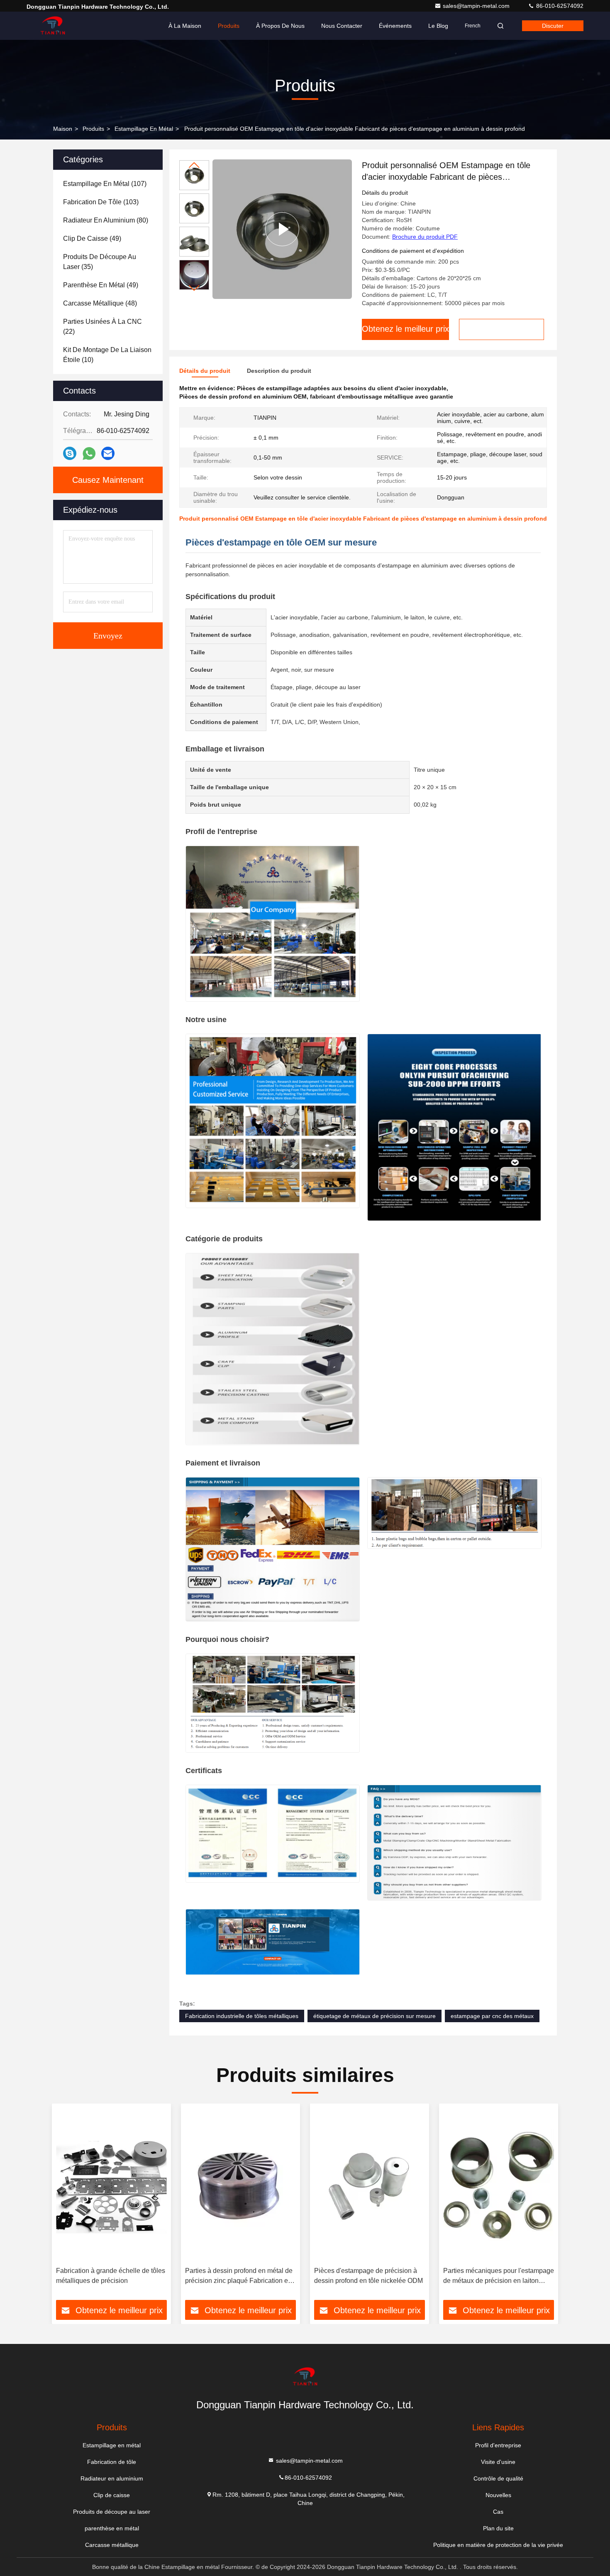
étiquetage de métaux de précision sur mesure (375, 2016)
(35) (100, 262)
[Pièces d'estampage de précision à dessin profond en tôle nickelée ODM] (370, 2185)
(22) (102, 327)
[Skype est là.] (70, 453)
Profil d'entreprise (498, 2445)
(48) (100, 303)
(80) (106, 220)
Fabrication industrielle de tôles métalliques (242, 2016)
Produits (229, 26)
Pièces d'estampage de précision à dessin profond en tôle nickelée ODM (368, 2276)
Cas (498, 2512)
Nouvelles (498, 2495)
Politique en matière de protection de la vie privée (498, 2545)
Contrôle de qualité (498, 2478)
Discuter (553, 26)
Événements (395, 26)
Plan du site (498, 2528)
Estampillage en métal (144, 129)
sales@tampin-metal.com (477, 6)
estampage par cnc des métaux (492, 2016)
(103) (101, 202)
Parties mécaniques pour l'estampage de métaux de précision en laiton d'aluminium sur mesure (499, 2276)
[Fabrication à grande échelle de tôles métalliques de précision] (111, 2185)
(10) (107, 355)
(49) (92, 239)
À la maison (185, 26)
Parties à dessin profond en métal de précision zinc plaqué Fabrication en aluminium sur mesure (239, 2276)
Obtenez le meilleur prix (405, 329)
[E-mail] (108, 453)
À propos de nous (280, 26)
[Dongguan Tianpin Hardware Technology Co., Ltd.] (53, 26)
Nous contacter (342, 26)
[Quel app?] (89, 454)
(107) (105, 184)
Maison (63, 129)
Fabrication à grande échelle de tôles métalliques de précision (111, 2276)
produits (93, 129)
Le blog (438, 26)
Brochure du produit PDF (425, 237)
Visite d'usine (498, 2462)
